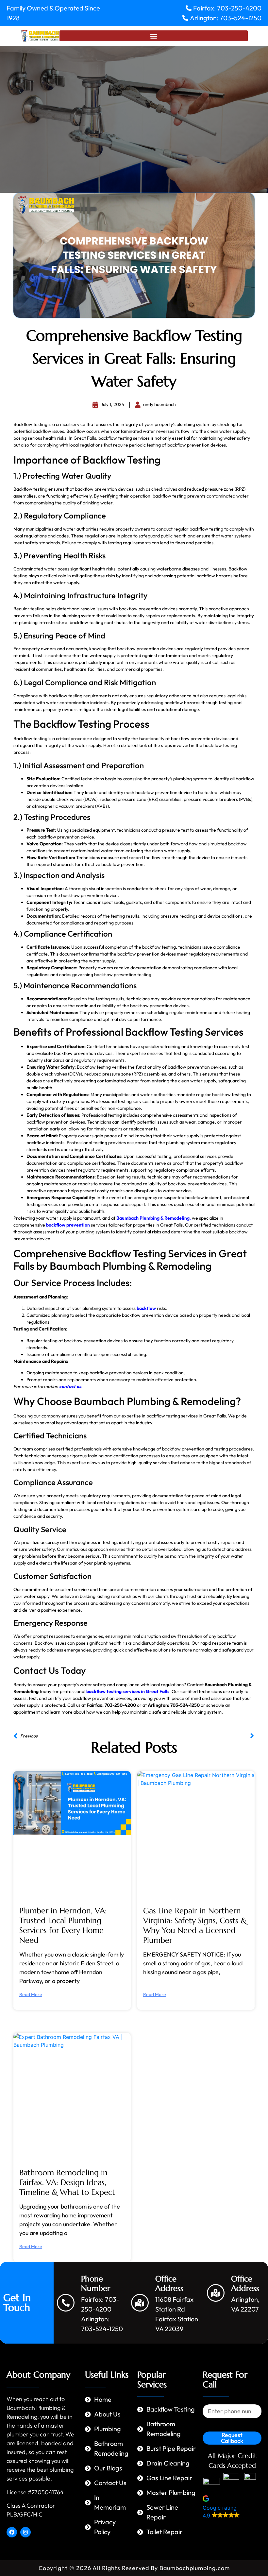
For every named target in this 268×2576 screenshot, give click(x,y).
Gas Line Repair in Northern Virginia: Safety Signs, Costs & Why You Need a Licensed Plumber (195, 1925)
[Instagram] (25, 2532)
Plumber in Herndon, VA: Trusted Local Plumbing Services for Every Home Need (63, 1925)
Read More (31, 1994)
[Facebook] (12, 2532)
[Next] (194, 1736)
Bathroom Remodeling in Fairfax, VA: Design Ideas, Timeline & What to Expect (67, 2182)
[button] (154, 36)
